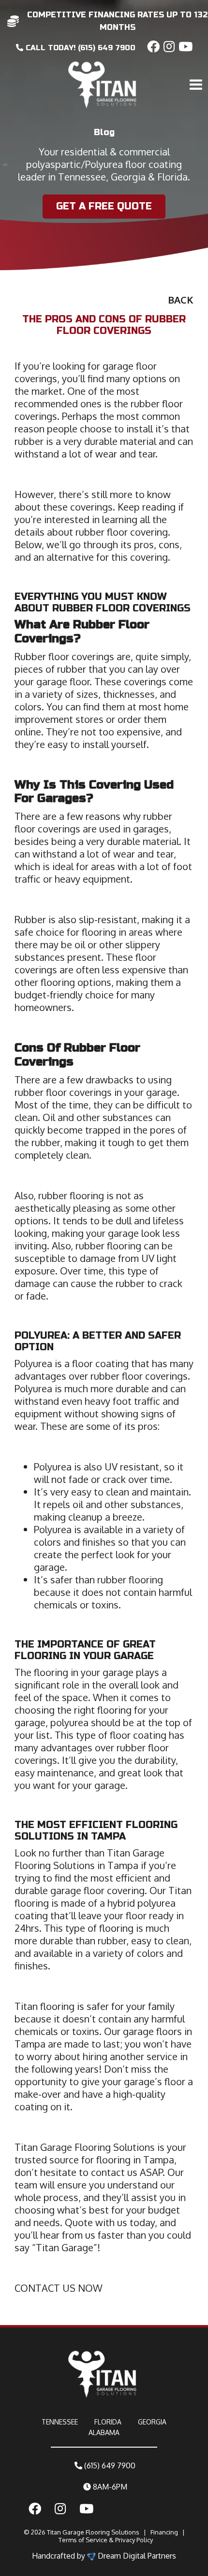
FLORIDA (108, 2422)
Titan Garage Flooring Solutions (93, 2532)
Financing (164, 2532)
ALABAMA (104, 2432)
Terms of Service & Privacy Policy (106, 2540)
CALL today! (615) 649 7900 (79, 48)
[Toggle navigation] (197, 64)
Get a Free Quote (104, 206)
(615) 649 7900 (109, 2465)
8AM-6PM (109, 2487)
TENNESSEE (60, 2422)
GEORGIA (152, 2422)
